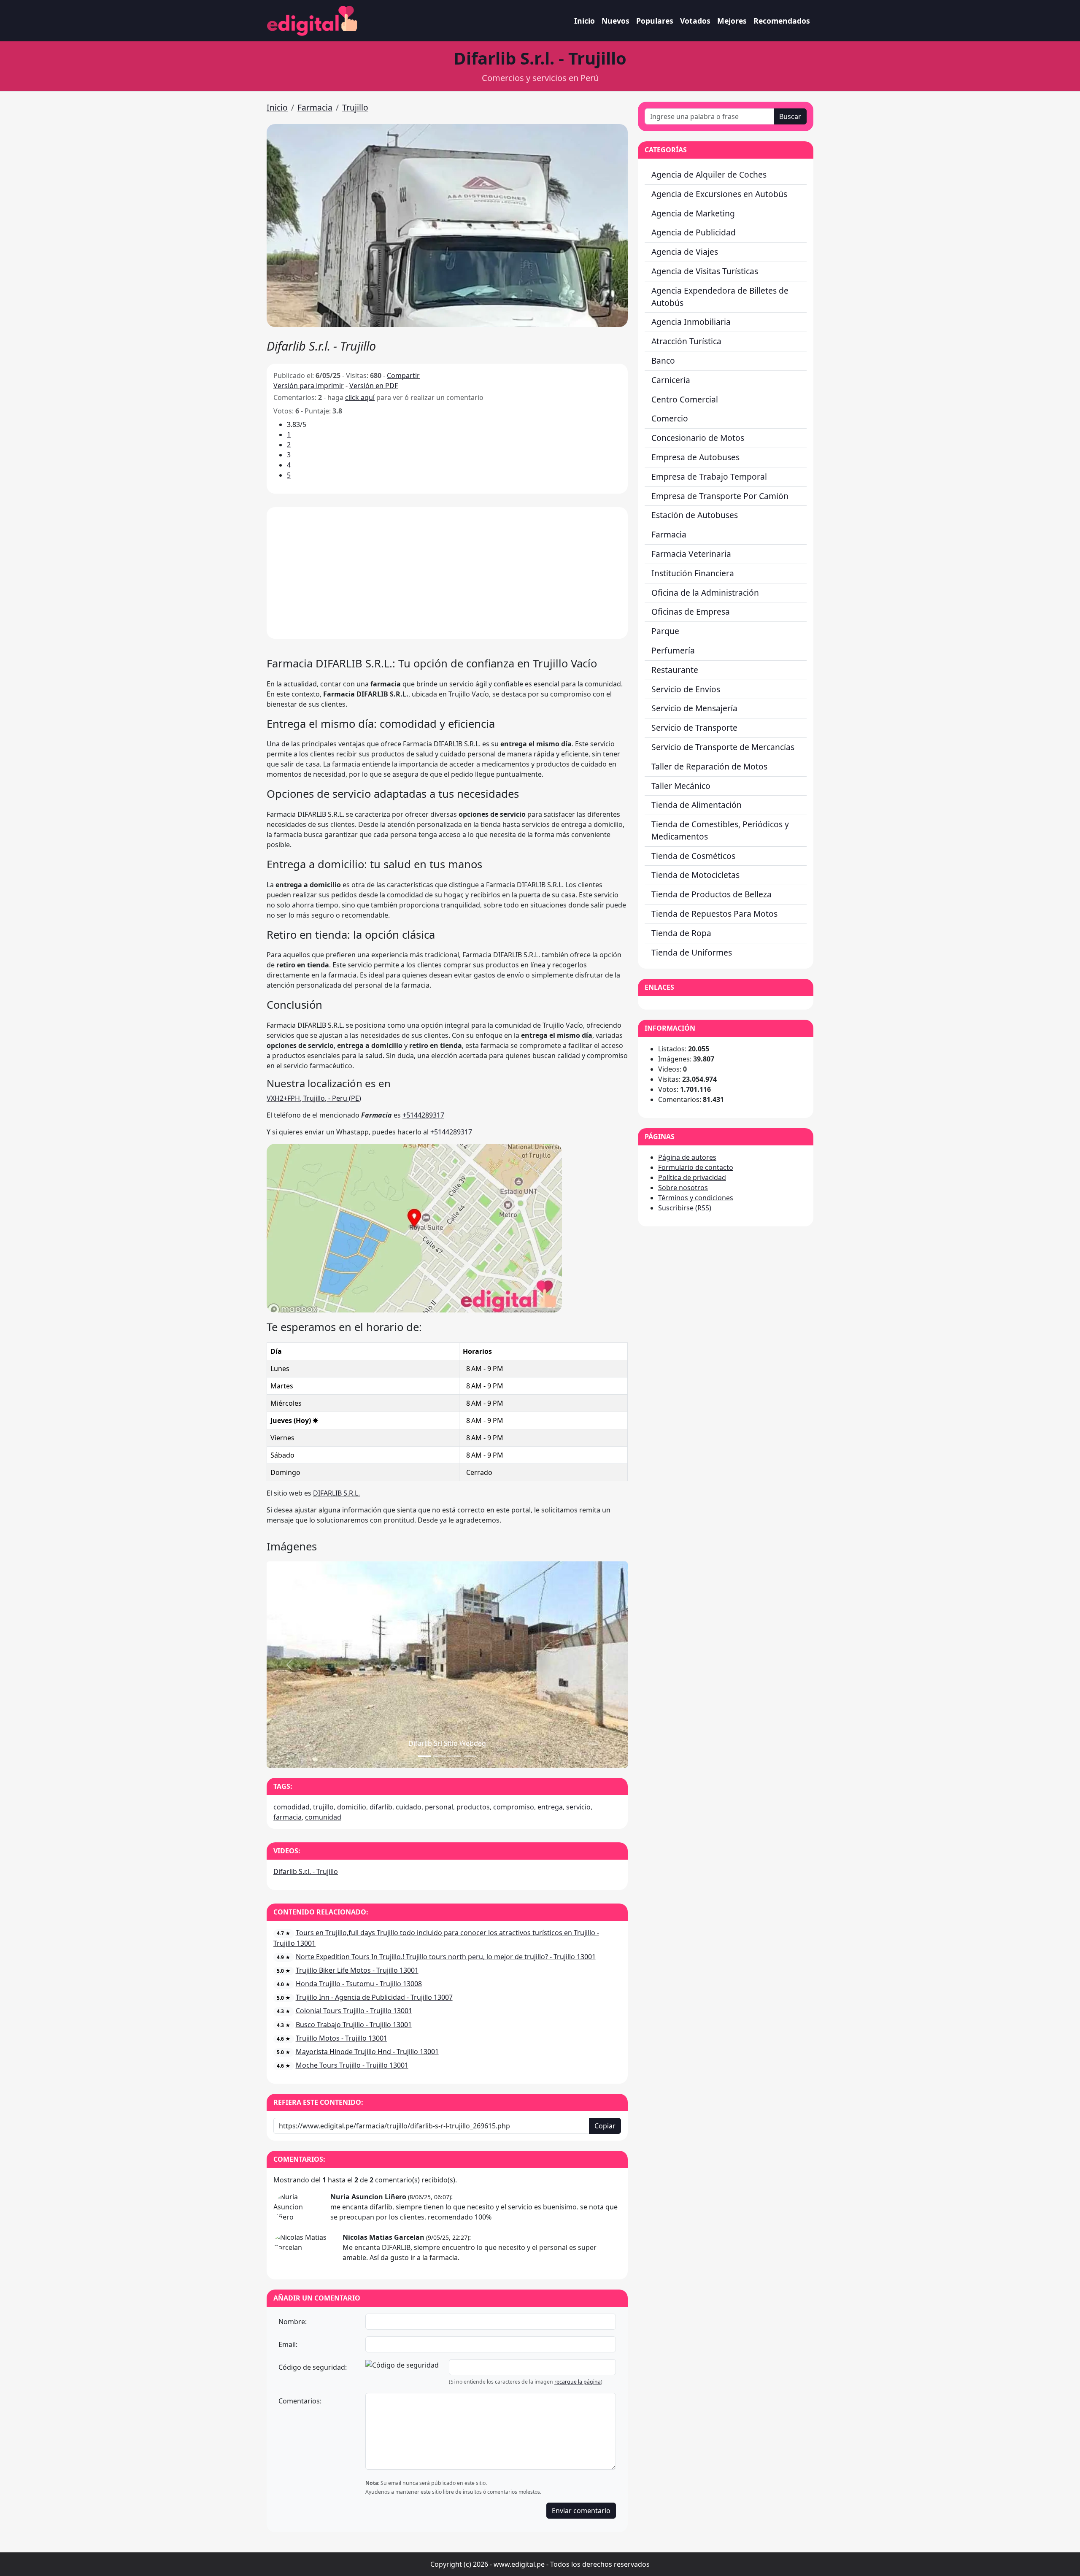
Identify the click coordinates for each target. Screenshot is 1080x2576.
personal (439, 1807)
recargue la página (578, 2382)
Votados (695, 21)
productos (473, 1807)
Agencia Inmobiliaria (691, 322)
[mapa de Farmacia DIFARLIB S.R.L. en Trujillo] (414, 1227)
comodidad (292, 1807)
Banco (663, 360)
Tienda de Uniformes (692, 952)
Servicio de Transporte (694, 728)
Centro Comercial (685, 399)
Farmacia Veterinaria (691, 554)
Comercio (670, 418)
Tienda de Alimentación (697, 805)
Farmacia (315, 107)
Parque (665, 631)
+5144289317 (423, 1115)
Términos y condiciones (696, 1198)
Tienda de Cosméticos (693, 856)
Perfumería (673, 650)
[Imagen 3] (470, 1756)
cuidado (409, 1807)
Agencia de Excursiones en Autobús (719, 194)
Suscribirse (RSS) (685, 1208)
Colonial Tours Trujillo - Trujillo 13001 (354, 2011)
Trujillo (355, 107)
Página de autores (687, 1157)
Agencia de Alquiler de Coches (709, 174)
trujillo (323, 1807)
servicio (578, 1807)
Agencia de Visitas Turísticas (705, 271)
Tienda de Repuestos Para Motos (714, 914)
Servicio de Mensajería (694, 708)
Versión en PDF (374, 386)
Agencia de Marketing (693, 213)
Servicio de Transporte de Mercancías (723, 747)
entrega (550, 1807)
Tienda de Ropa (681, 933)
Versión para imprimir (309, 386)
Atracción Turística (686, 341)
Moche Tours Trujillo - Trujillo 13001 (352, 2065)
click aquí (360, 397)
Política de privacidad (692, 1177)
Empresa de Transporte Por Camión (720, 496)
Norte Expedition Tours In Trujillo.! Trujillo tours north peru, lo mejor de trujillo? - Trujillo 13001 (446, 1957)
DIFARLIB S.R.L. (336, 1493)
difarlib (381, 1807)
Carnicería (671, 380)
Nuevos (616, 21)
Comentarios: (300, 2401)
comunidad (323, 1817)
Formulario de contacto (696, 1167)
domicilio (352, 1807)
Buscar (790, 116)
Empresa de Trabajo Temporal (709, 477)
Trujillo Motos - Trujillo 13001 (342, 2038)
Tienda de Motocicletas (695, 875)
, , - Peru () (314, 1098)
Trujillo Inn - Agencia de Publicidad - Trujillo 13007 (374, 1997)
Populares (655, 21)
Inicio (585, 21)
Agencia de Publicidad (694, 232)
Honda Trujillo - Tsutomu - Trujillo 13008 (359, 1984)
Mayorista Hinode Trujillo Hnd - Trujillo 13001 (367, 2052)
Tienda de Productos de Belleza (711, 894)
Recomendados (782, 21)
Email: (288, 2344)
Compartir (403, 375)
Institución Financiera (693, 573)
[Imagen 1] (440, 1756)
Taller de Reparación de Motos (709, 766)
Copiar (605, 2126)
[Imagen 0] (424, 1756)
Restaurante (675, 670)
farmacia (288, 1817)
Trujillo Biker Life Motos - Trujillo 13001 (357, 1970)
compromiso (514, 1807)
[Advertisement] (447, 573)
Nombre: (293, 2322)
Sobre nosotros (683, 1188)
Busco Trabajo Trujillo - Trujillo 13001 (354, 2025)
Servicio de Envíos (686, 689)
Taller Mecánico (681, 786)
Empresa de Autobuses (695, 457)
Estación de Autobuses (695, 515)
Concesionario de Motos (698, 438)
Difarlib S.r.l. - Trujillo (306, 1871)
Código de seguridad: (313, 2367)
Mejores (732, 21)
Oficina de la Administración (705, 593)
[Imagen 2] (455, 1756)
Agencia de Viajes (685, 252)
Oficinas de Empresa (691, 612)
